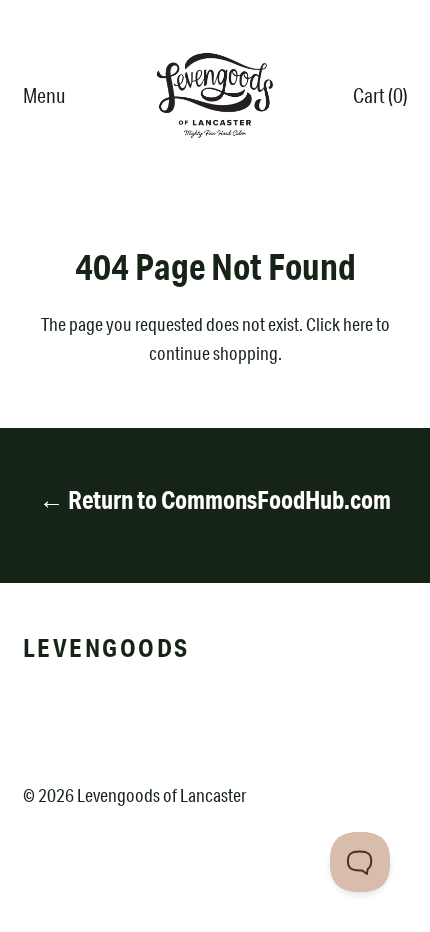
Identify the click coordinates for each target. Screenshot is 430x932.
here (358, 324)
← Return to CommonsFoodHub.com (215, 499)
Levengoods (106, 647)
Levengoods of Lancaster (161, 795)
